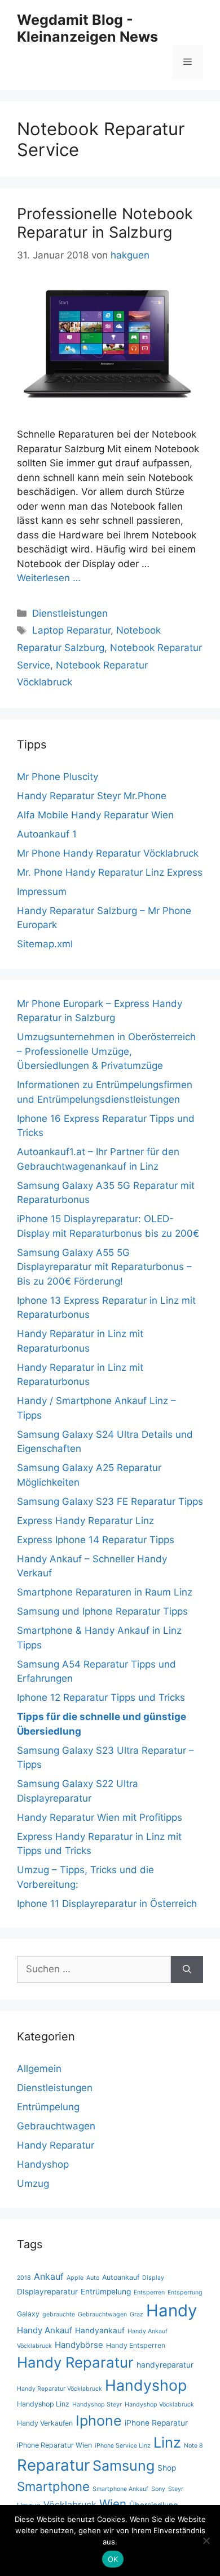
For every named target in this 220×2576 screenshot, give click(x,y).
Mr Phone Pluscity (58, 777)
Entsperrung (185, 2292)
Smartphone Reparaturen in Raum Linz (105, 1592)
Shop (167, 2468)
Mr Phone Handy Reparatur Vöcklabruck (108, 853)
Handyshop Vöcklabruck (159, 2405)
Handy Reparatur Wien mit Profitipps (100, 1817)
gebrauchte (59, 2314)
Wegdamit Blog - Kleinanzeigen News (87, 28)
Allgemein (39, 2069)
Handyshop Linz (43, 2404)
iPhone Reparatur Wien (54, 2445)
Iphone (99, 2421)
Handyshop (43, 2164)
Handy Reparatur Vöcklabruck (60, 2389)
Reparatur (53, 2465)
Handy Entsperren (136, 2345)
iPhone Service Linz (123, 2446)
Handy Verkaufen (45, 2423)
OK (113, 2559)
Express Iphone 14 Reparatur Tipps (96, 1540)
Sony (158, 2489)
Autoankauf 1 (47, 834)
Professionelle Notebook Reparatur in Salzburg (105, 223)
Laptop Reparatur (71, 630)
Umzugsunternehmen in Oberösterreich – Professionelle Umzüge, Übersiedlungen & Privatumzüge (106, 1051)
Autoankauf (121, 2277)
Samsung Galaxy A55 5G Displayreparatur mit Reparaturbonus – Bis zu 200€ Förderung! (104, 1267)
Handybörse (79, 2345)
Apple (75, 2278)
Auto (93, 2278)
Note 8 (193, 2446)
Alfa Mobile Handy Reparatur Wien (95, 815)
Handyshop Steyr (97, 2405)
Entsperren (149, 2292)
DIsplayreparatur (47, 2292)
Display (153, 2278)
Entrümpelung (48, 2107)
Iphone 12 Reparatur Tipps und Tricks (101, 1697)
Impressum (42, 892)
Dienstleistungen (70, 613)
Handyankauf (100, 2330)
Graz (137, 2314)
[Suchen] (187, 1969)
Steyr (176, 2489)
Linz (167, 2442)
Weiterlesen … (49, 578)
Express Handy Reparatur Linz (85, 1521)
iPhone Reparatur (156, 2423)
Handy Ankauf (45, 2330)
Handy (171, 2310)
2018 (24, 2278)
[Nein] (206, 2541)
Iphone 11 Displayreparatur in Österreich (107, 1904)
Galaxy (28, 2314)
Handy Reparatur (56, 2145)
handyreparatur (165, 2365)
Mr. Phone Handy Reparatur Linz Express (110, 872)
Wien (113, 2504)
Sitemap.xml (45, 944)
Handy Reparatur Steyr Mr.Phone (92, 796)
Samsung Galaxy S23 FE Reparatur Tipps (110, 1501)
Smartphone (53, 2486)
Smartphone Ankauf (120, 2489)
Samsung (124, 2466)
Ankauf (49, 2276)
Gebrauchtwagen (56, 2126)
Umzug (33, 2183)
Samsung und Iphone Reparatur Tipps (102, 1611)
